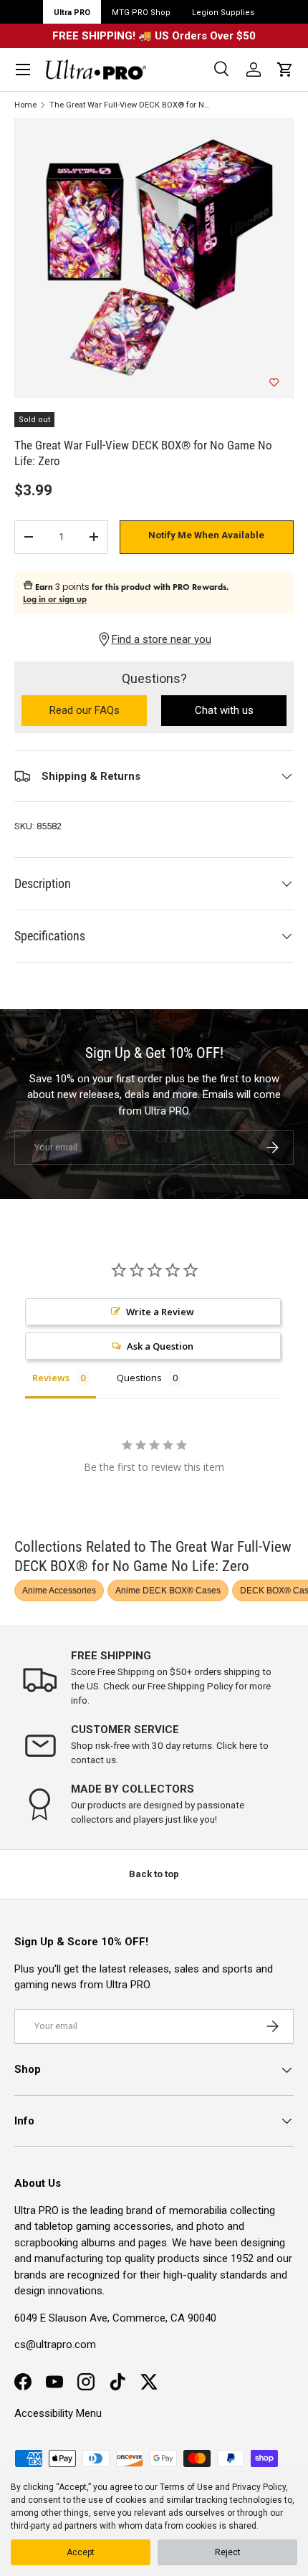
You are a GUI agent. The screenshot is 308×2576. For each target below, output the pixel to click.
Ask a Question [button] (160, 1346)
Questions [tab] (139, 1378)
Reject (228, 2552)
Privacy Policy (259, 2487)
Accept (81, 2552)
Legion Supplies (223, 13)
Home (25, 105)
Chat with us (224, 710)
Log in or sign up (55, 599)
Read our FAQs (98, 711)
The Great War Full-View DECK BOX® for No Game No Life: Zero (130, 105)
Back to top (154, 1874)
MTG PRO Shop (141, 13)
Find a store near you (162, 639)
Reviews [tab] (51, 1378)
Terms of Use (186, 2487)
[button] (285, 70)
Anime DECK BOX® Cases (168, 1590)
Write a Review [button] (160, 1312)
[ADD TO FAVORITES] (274, 383)
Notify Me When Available (206, 535)
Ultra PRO (72, 13)
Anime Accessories (59, 1590)
